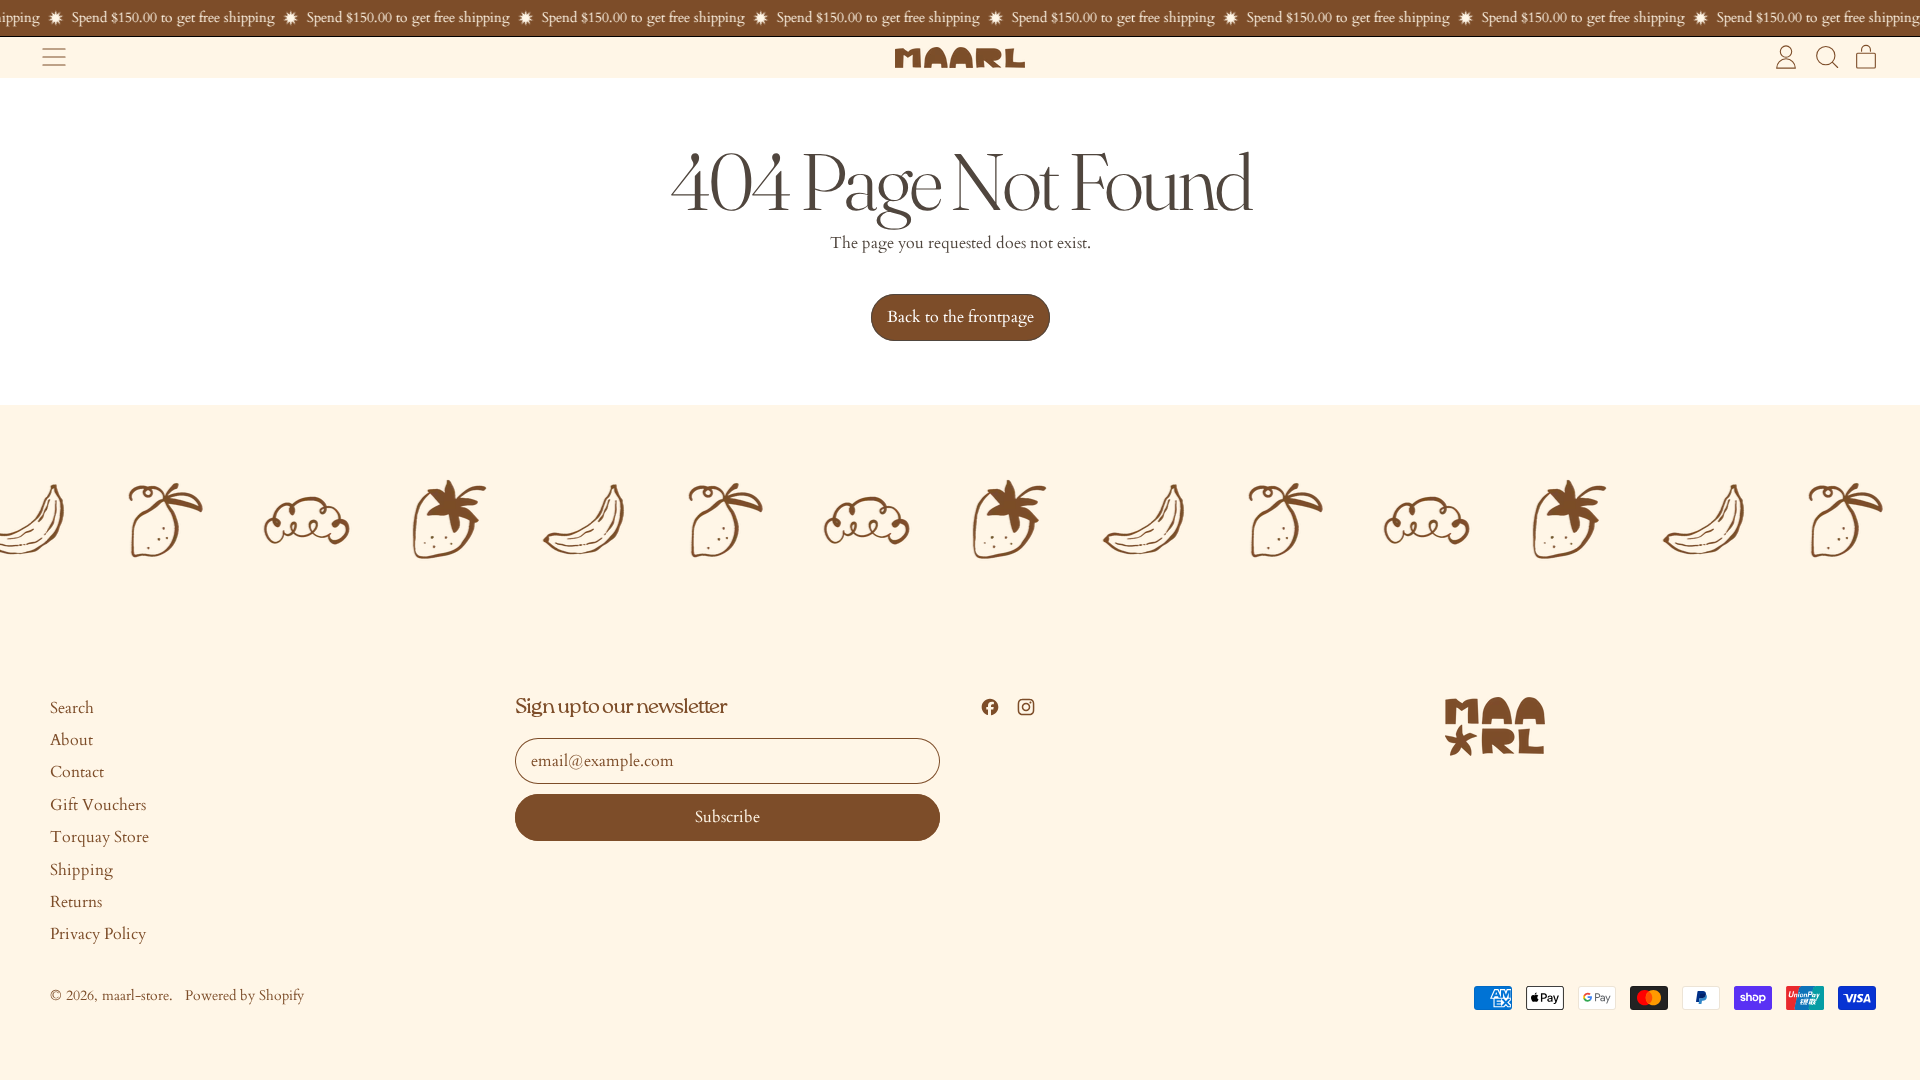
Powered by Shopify (244, 995)
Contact (77, 772)
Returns (76, 902)
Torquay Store (99, 837)
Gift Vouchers (98, 805)
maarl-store (135, 995)
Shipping (81, 870)
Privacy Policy (98, 934)
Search (72, 708)
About (71, 740)
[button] (1826, 57)
